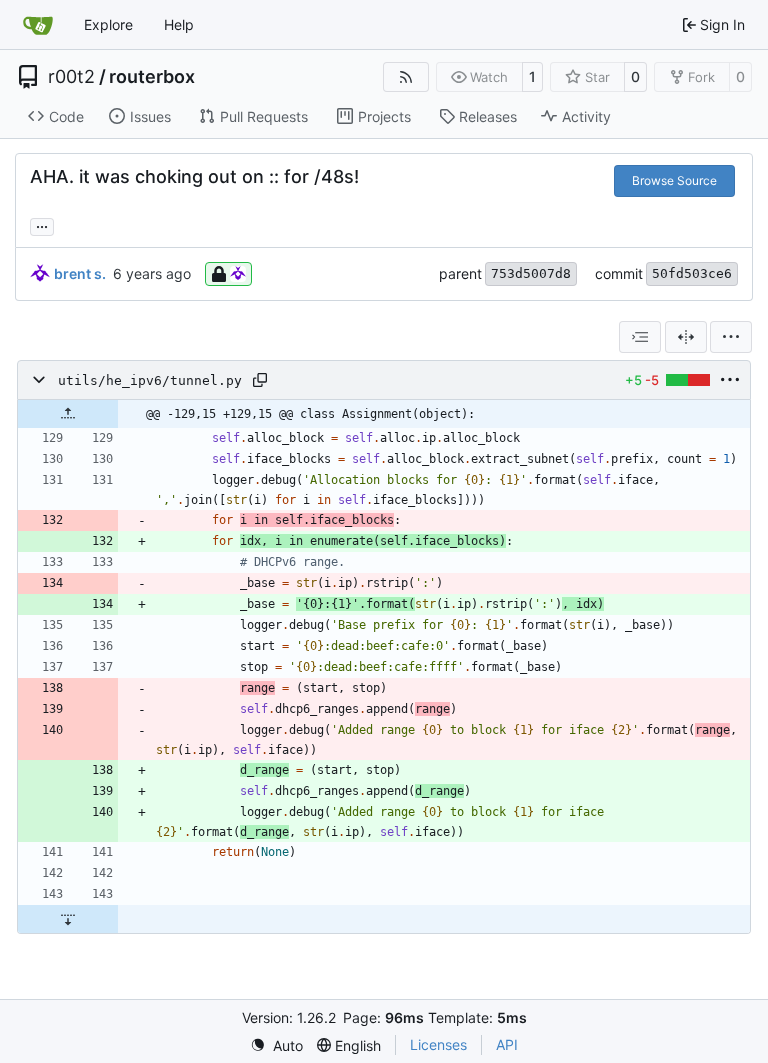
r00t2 (71, 77)
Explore (108, 24)
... (42, 224)
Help (179, 24)
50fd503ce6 (692, 273)
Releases (488, 116)
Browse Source (674, 180)
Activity (586, 116)
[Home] (38, 25)
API (507, 1044)
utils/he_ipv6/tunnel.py (150, 380)
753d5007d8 (531, 273)
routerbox (152, 77)
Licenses (438, 1044)
